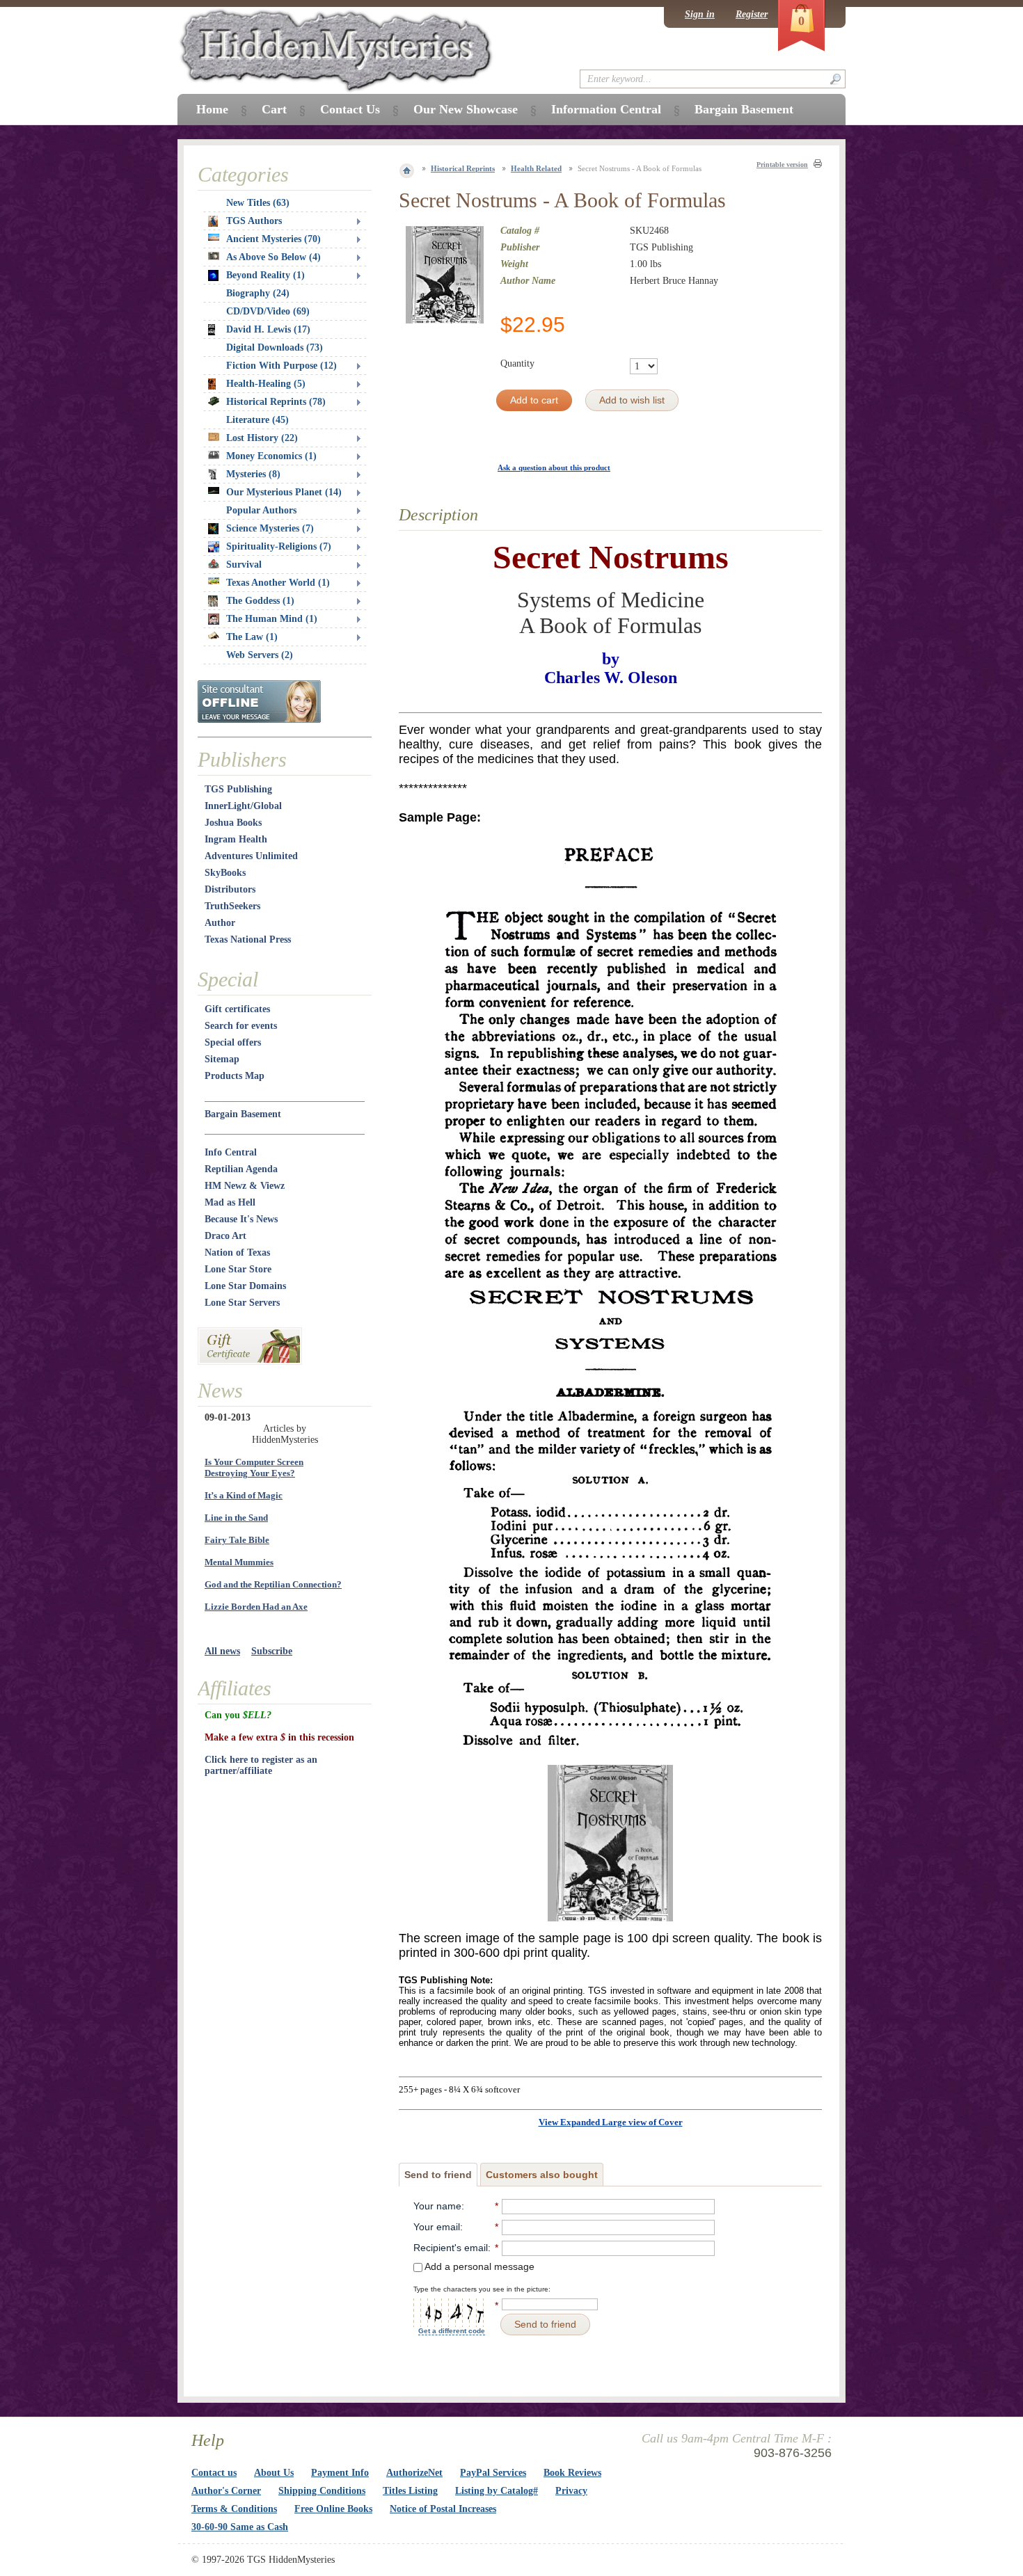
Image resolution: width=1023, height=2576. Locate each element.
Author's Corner (226, 2491)
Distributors (230, 889)
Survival (244, 565)
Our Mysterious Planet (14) (284, 492)
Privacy (571, 2491)
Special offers (233, 1042)
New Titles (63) (258, 203)
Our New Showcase (466, 109)
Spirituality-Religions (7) (279, 546)
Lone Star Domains (245, 1286)
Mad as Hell (230, 1202)
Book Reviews (572, 2473)
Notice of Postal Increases (443, 2509)
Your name (437, 2206)
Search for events (241, 1026)
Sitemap (222, 1059)
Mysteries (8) (253, 474)
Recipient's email (451, 2248)
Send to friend (438, 2175)
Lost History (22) (262, 438)
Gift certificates (237, 1009)
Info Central (231, 1152)
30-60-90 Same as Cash (240, 2527)
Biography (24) (258, 293)
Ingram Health (236, 839)
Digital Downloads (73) (275, 347)
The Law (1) (252, 637)
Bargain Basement (243, 1114)
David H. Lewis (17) (268, 329)
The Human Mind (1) (272, 619)
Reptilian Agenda (241, 1169)
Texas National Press (248, 939)
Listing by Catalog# (497, 2491)
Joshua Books (233, 823)
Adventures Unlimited (251, 856)
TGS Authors (254, 221)
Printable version (782, 165)
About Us (274, 2473)
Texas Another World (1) (278, 583)
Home (212, 109)
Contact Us (350, 109)
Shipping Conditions (322, 2491)
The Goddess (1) (260, 601)
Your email (437, 2227)
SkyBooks (225, 873)
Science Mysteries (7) (270, 528)
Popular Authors (261, 510)
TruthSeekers (232, 906)
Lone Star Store (238, 1269)
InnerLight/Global (243, 806)
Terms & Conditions (234, 2509)
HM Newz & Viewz (245, 1186)
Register (752, 14)
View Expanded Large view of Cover (611, 2122)
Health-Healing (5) (266, 384)
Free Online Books (333, 2509)
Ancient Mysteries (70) (273, 239)
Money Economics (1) (271, 456)
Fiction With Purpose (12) (281, 366)
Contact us (214, 2473)
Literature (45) (257, 420)
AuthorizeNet (414, 2473)
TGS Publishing (238, 789)
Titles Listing (410, 2491)
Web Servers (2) (260, 655)
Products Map (235, 1076)
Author (220, 923)
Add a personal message (478, 2266)
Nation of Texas (237, 1253)
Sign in (700, 14)
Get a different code (452, 2331)
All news (222, 1651)
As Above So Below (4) (273, 257)
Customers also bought (542, 2175)
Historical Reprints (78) (276, 402)
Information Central (606, 109)
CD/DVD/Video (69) (268, 311)
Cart (274, 109)
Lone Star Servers (242, 1303)
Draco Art (225, 1236)
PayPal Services (493, 2473)
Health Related (536, 168)
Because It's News (241, 1219)
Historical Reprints (463, 168)
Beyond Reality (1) (265, 275)
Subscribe (272, 1651)
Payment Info (340, 2473)
